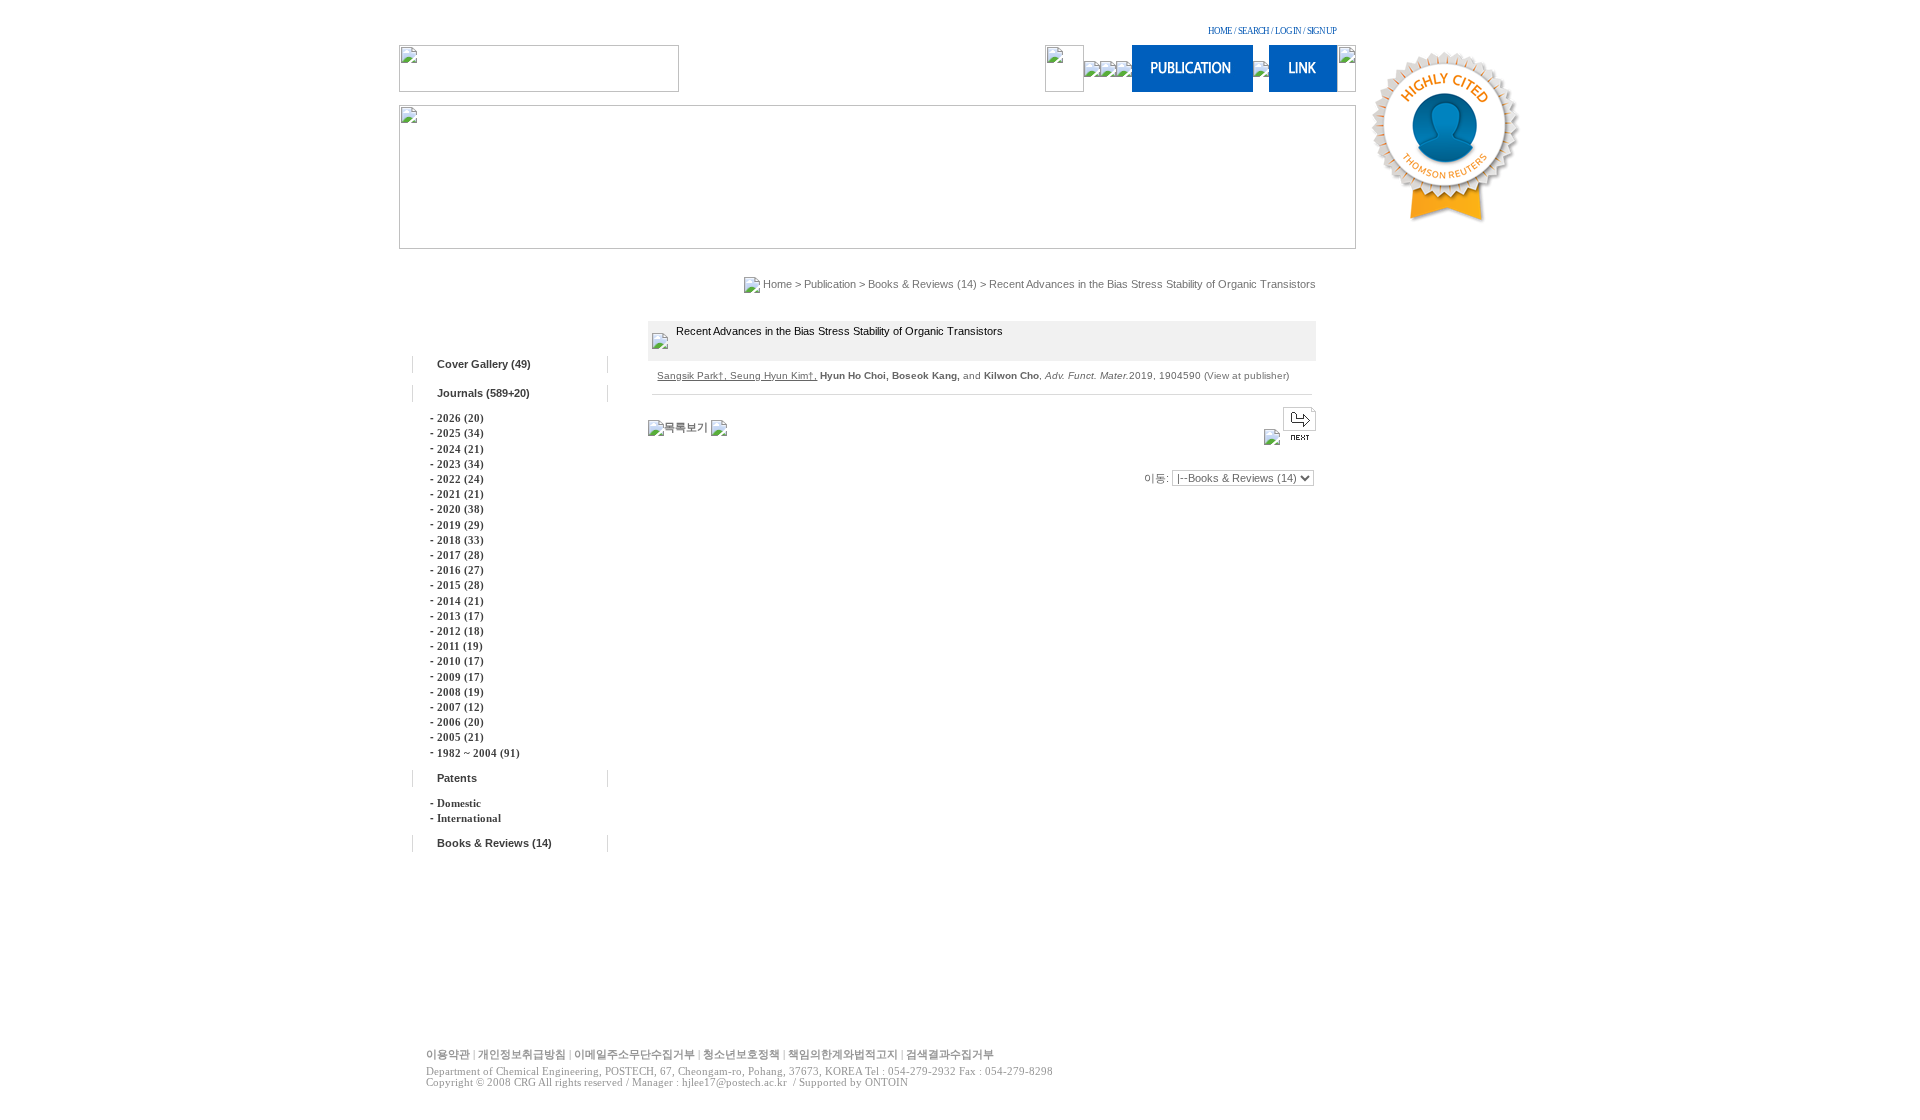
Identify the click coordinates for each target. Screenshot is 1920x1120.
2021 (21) (460, 494)
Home (777, 284)
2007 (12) (460, 707)
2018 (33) (460, 540)
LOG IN (1288, 31)
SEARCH (1253, 31)
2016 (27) (460, 570)
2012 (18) (460, 631)
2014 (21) (460, 601)
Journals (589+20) (483, 393)
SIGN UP (1321, 31)
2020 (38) (460, 509)
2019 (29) (460, 525)
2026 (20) (460, 418)
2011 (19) (460, 646)
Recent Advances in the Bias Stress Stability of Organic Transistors (1152, 284)
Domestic (459, 803)
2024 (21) (460, 449)
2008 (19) (460, 692)
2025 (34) (460, 433)
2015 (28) (460, 585)
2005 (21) (460, 737)
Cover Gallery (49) (484, 364)
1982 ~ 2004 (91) (478, 753)
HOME (1220, 31)
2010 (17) (460, 661)
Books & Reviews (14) (494, 843)
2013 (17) (460, 616)
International (469, 818)
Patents (457, 778)
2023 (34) (460, 464)
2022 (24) (460, 479)
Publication (830, 284)
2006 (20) (460, 722)
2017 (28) (460, 555)
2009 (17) (460, 677)
